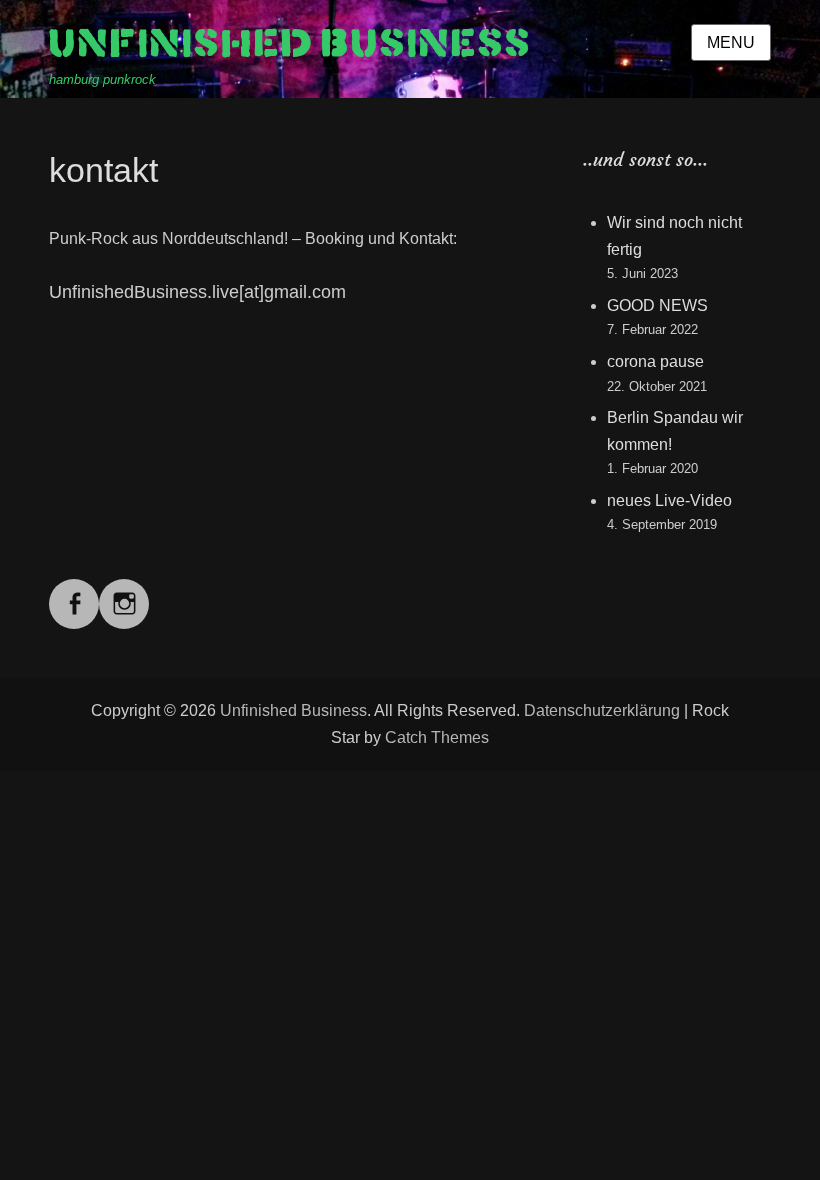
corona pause (655, 361)
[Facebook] (74, 591)
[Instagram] (124, 591)
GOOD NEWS (657, 305)
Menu (731, 42)
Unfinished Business (290, 44)
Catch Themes (437, 737)
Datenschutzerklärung (602, 710)
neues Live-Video (669, 500)
